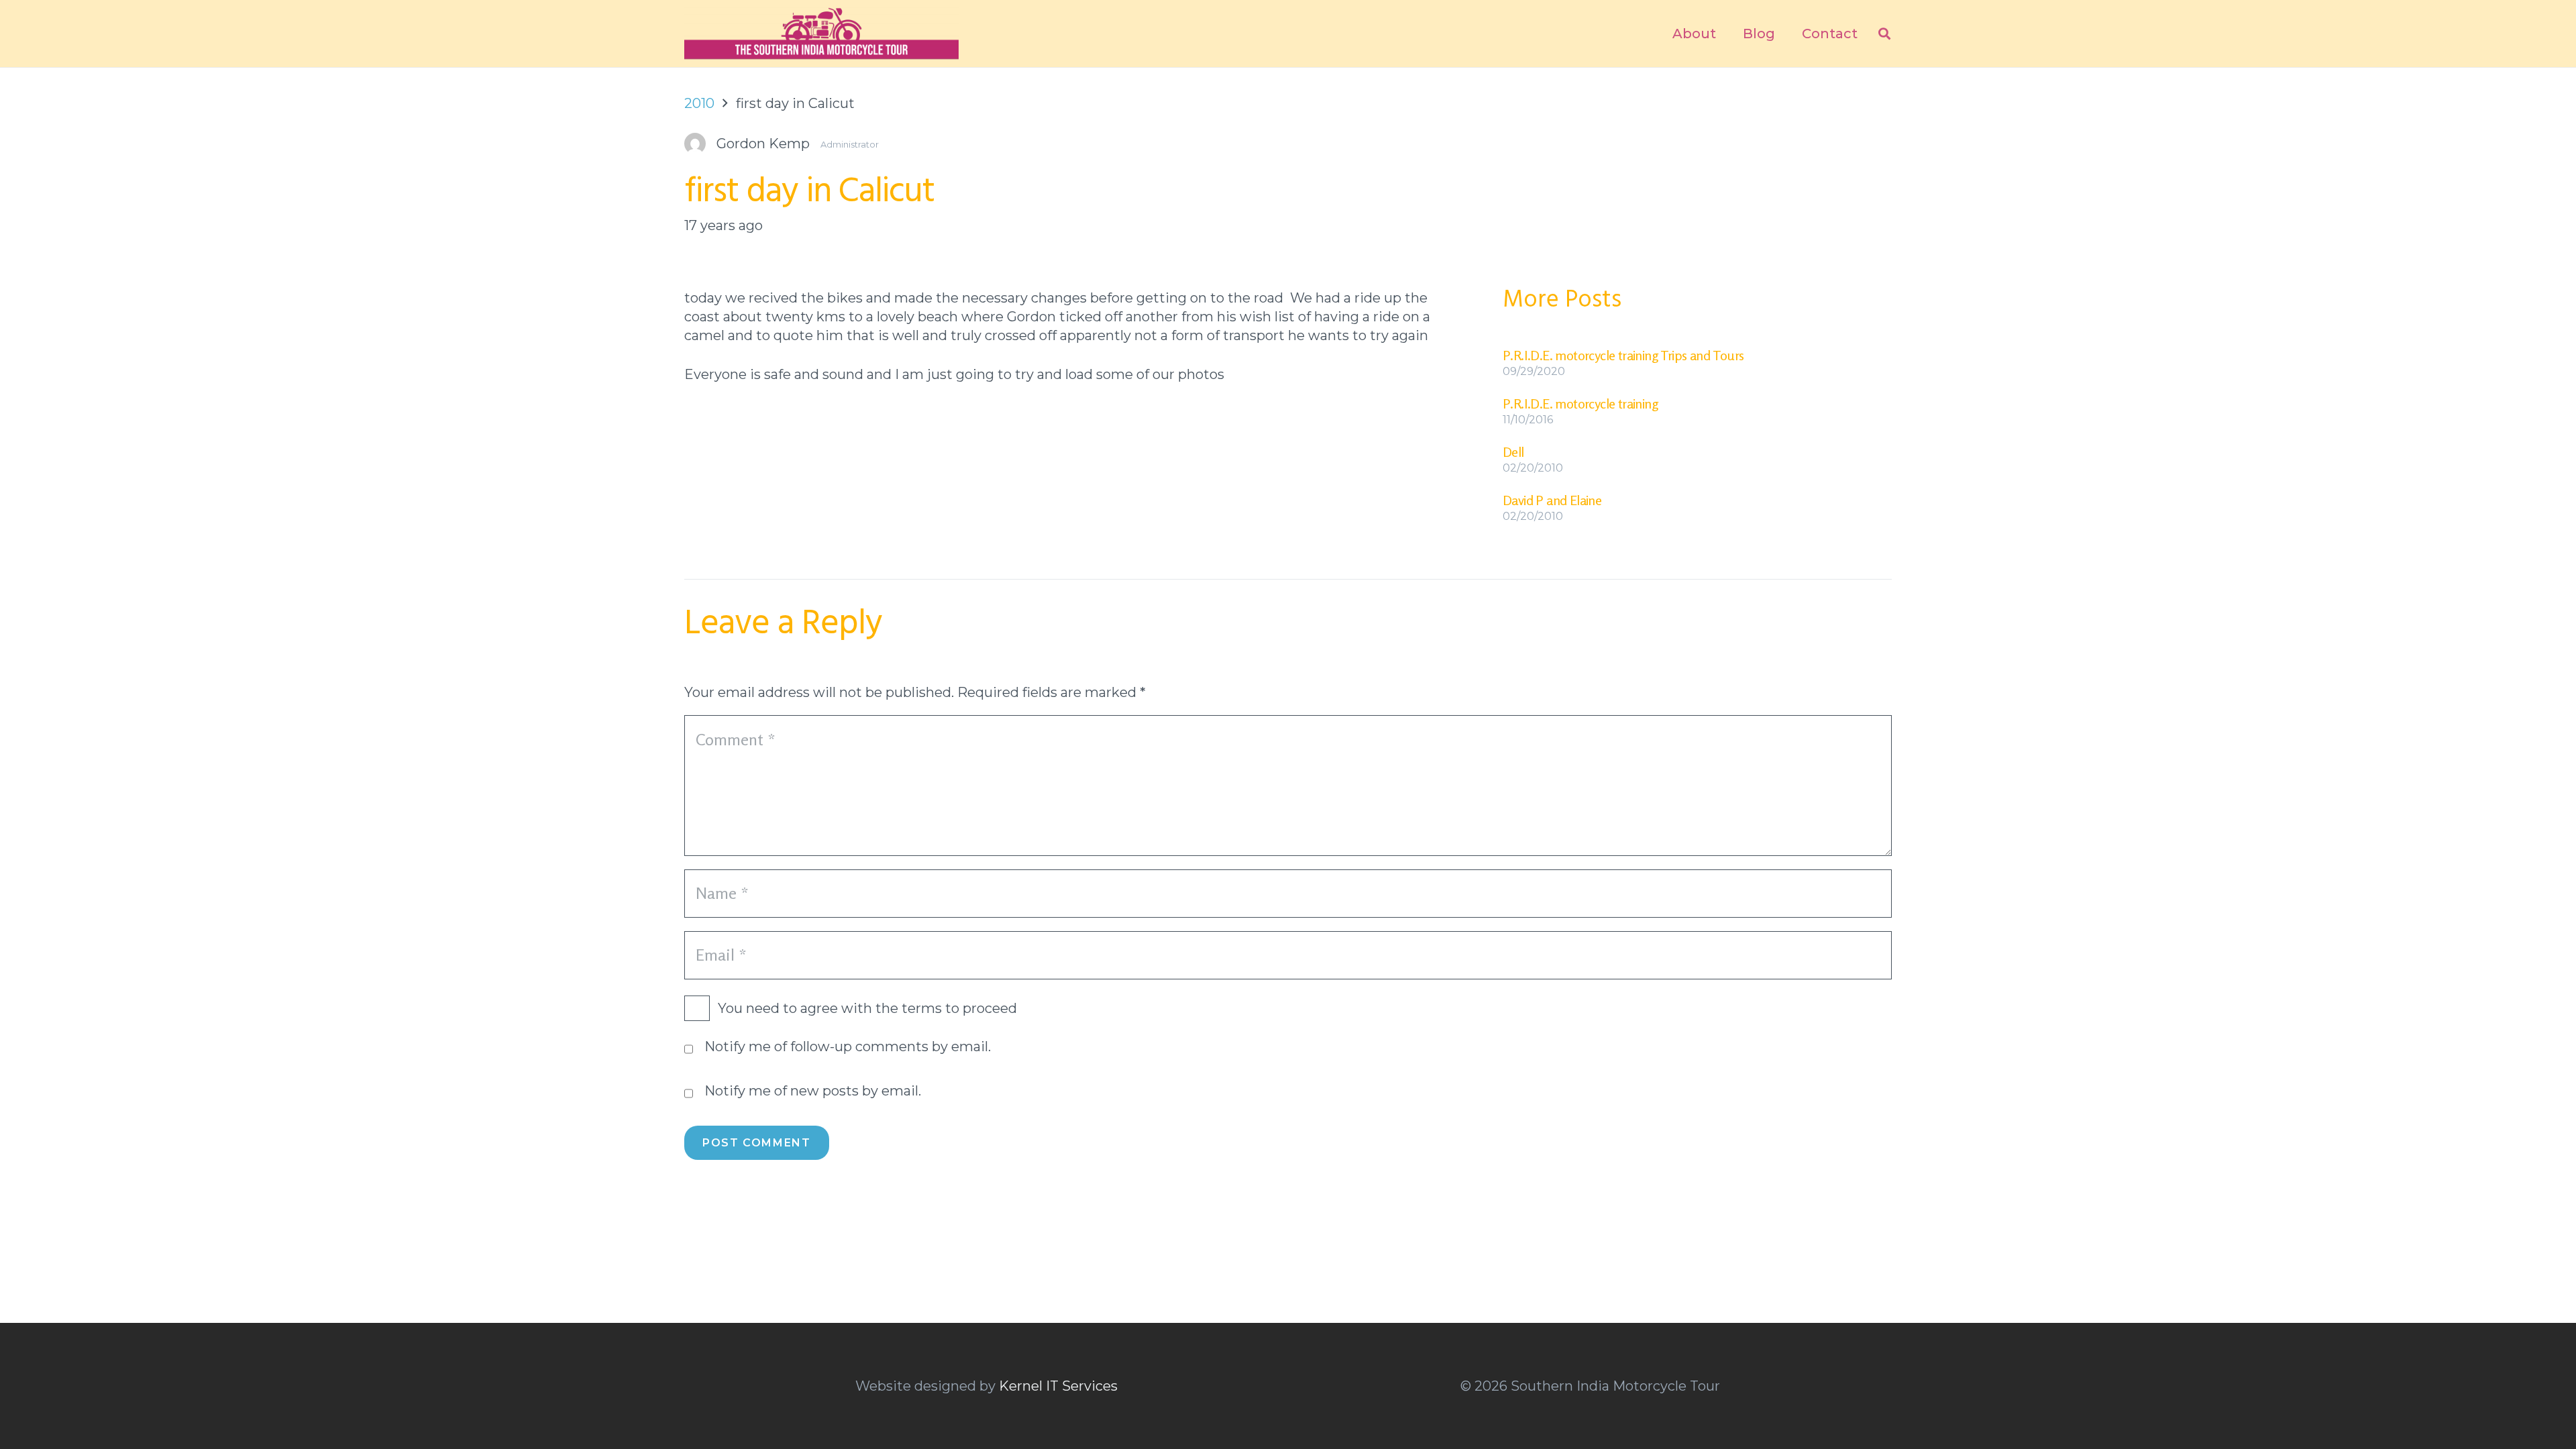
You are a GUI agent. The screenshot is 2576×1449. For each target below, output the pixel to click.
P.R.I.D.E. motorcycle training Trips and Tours (1623, 355)
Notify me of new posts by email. (813, 1091)
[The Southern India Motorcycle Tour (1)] (821, 34)
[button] (1884, 34)
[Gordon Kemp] (809, 144)
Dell (1513, 452)
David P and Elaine (1552, 500)
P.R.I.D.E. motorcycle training (1580, 404)
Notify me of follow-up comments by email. (848, 1046)
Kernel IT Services (1058, 1386)
